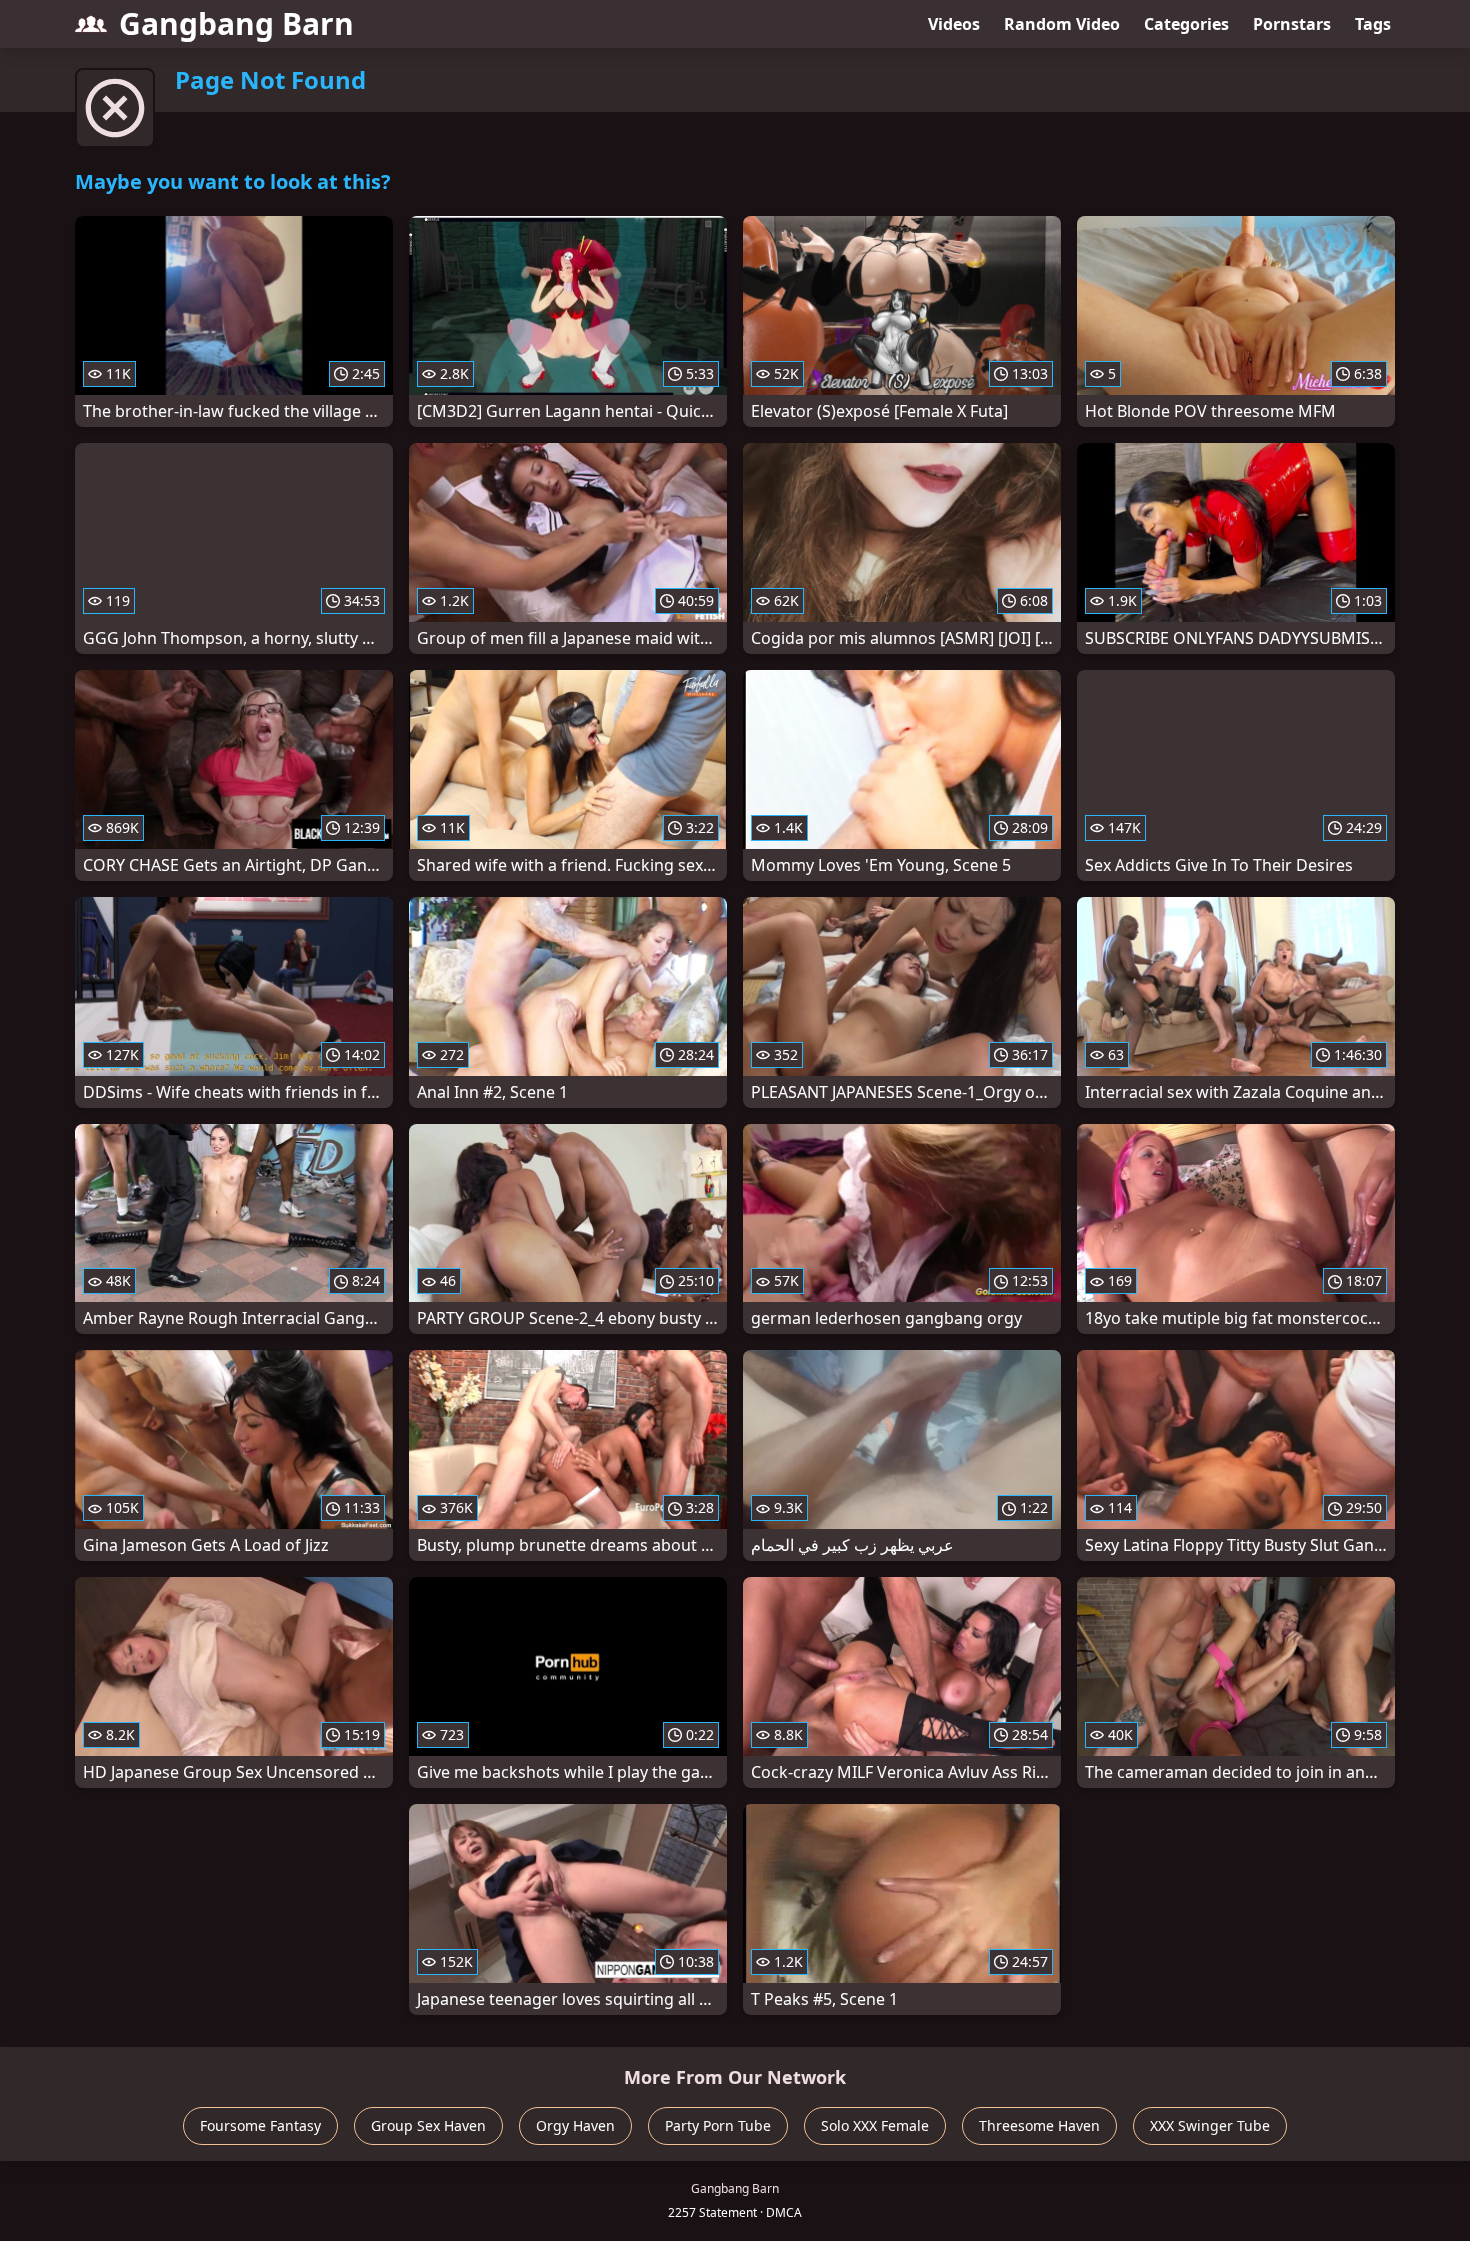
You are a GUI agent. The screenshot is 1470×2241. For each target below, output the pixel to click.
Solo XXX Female (875, 2125)
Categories (1186, 24)
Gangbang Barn (236, 23)
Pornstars (1292, 24)
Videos (954, 24)
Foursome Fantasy (260, 2125)
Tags (1373, 24)
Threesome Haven (1039, 2125)
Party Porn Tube (718, 2125)
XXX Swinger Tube (1210, 2125)
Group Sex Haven (428, 2125)
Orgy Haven (575, 2125)
